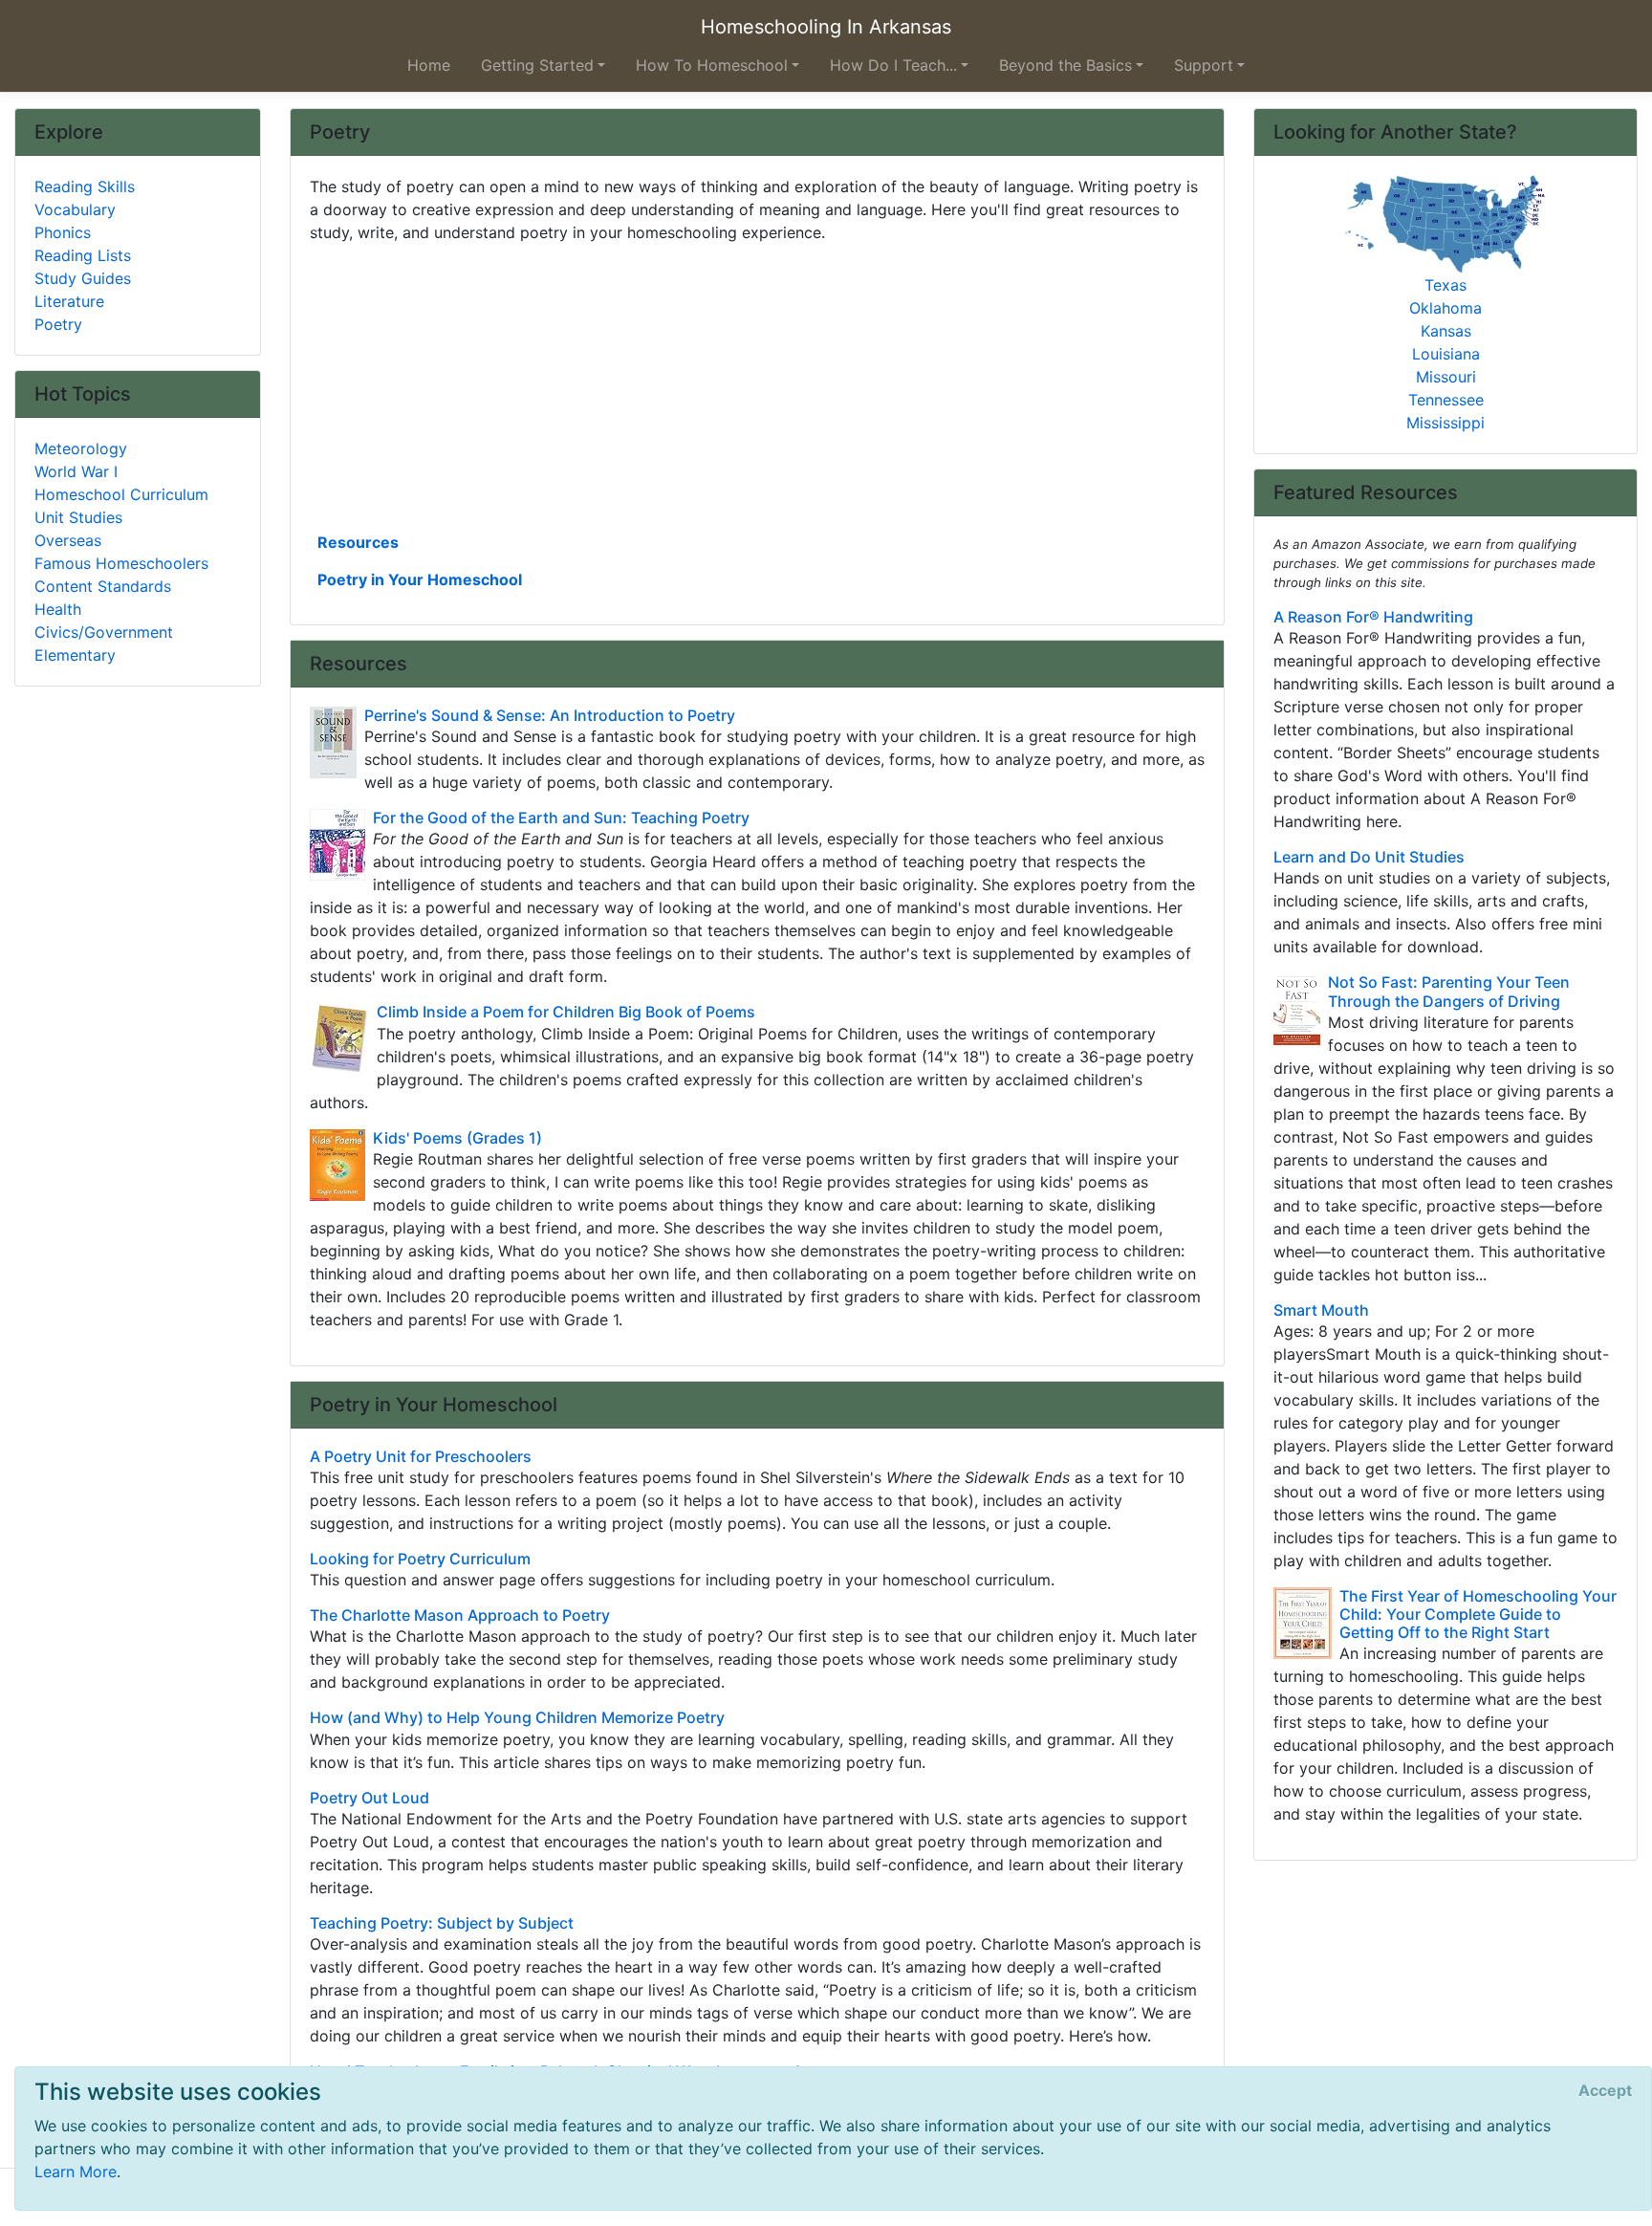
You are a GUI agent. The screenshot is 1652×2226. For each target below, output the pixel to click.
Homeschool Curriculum (121, 494)
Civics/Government (104, 632)
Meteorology (81, 448)
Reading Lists (83, 255)
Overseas (68, 540)
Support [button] (1204, 65)
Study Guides (83, 278)
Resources (358, 542)
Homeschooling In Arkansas (826, 27)
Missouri (1446, 377)
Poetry (58, 324)
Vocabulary (75, 209)
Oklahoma (1445, 308)
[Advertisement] (757, 385)
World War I (76, 471)
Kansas (1446, 331)
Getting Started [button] (537, 65)
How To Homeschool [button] (712, 65)
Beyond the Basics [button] (1065, 65)
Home (429, 65)
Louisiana (1446, 354)
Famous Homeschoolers (121, 563)
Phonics (63, 232)
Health (58, 609)
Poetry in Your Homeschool (420, 579)
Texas (1445, 285)
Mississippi (1445, 423)
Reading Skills (85, 186)
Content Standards (103, 586)
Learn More (76, 2171)
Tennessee (1446, 400)
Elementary (75, 655)
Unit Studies (78, 517)
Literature (69, 301)
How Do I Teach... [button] (893, 65)
